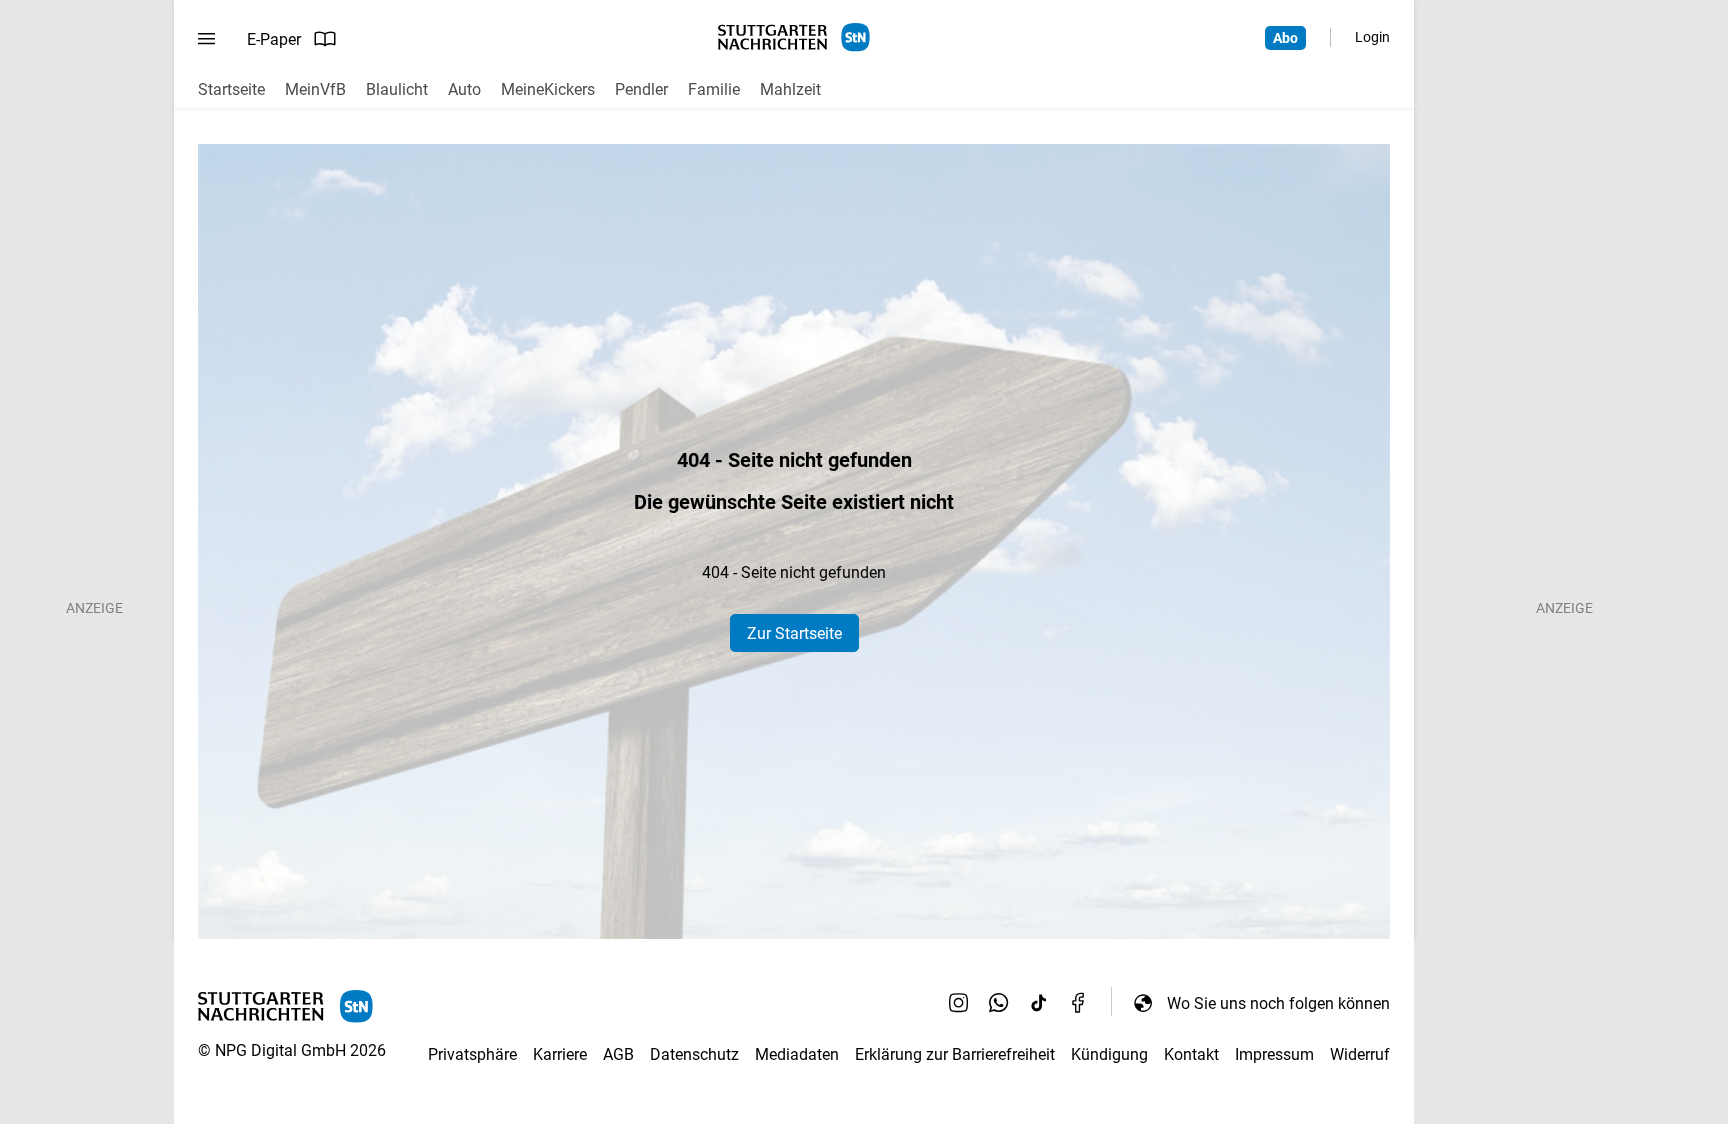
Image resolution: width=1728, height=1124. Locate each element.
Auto (464, 89)
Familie (714, 89)
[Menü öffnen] (206, 39)
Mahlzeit (790, 89)
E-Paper (274, 39)
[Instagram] (959, 1003)
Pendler (641, 89)
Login (1372, 37)
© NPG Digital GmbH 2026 (292, 1050)
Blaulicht (397, 89)
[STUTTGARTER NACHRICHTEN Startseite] (794, 37)
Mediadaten (797, 1054)
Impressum (1274, 1054)
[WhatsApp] (999, 1003)
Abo (1285, 38)
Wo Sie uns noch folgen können (1278, 1003)
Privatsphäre (472, 1054)
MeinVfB (315, 89)
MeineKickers (548, 89)
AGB (618, 1054)
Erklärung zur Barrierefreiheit (955, 1054)
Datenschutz (694, 1054)
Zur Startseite (794, 633)
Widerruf (1360, 1054)
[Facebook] (1079, 1003)
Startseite (231, 89)
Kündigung (1109, 1054)
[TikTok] (1039, 1003)
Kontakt (1191, 1054)
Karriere (560, 1054)
